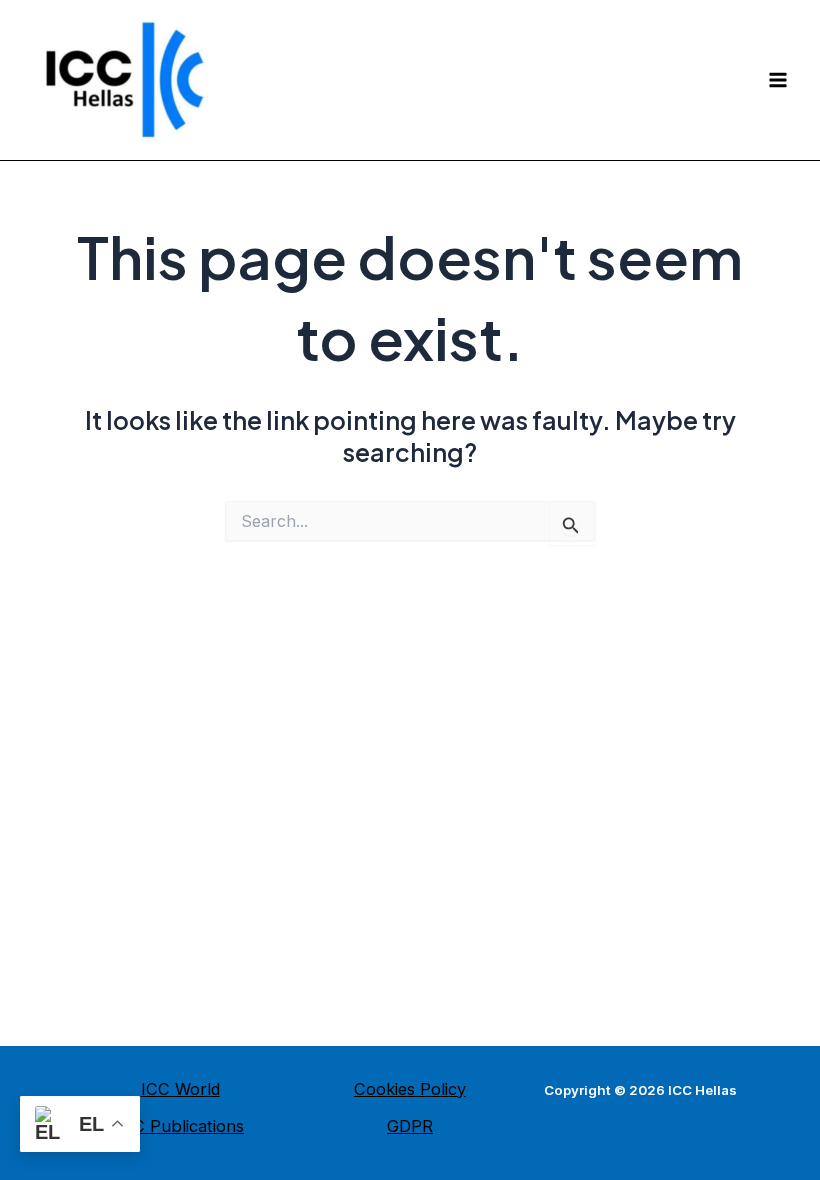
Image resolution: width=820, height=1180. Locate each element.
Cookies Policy (410, 1089)
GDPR (410, 1126)
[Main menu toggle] (777, 80)
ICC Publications (180, 1126)
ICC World (180, 1089)
